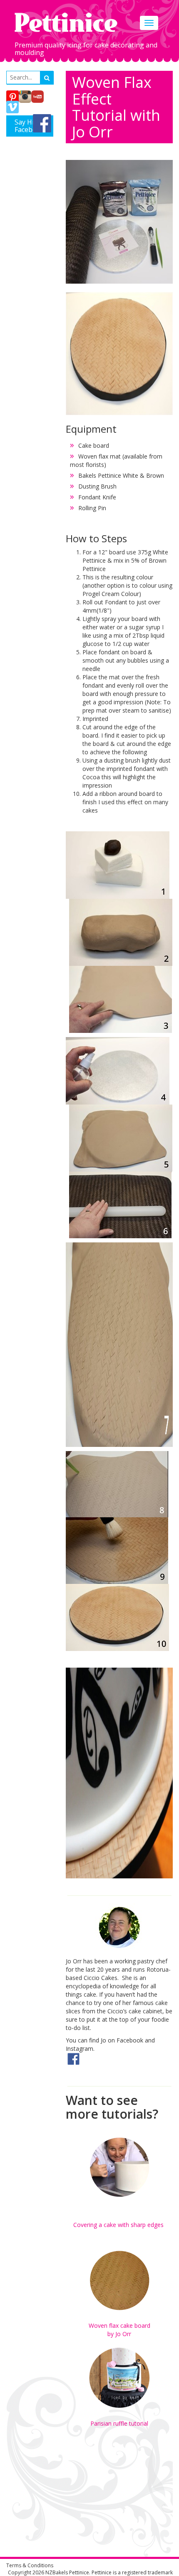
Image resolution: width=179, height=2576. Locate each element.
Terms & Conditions (30, 2565)
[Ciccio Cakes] (73, 2058)
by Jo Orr (119, 2334)
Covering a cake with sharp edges (119, 2225)
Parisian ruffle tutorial (119, 2423)
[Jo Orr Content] (119, 1927)
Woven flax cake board (119, 2325)
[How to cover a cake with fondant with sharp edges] (119, 2168)
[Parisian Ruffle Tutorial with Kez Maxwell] (119, 2378)
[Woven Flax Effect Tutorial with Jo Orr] (119, 2281)
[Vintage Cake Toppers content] (119, 2237)
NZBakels (57, 2572)
